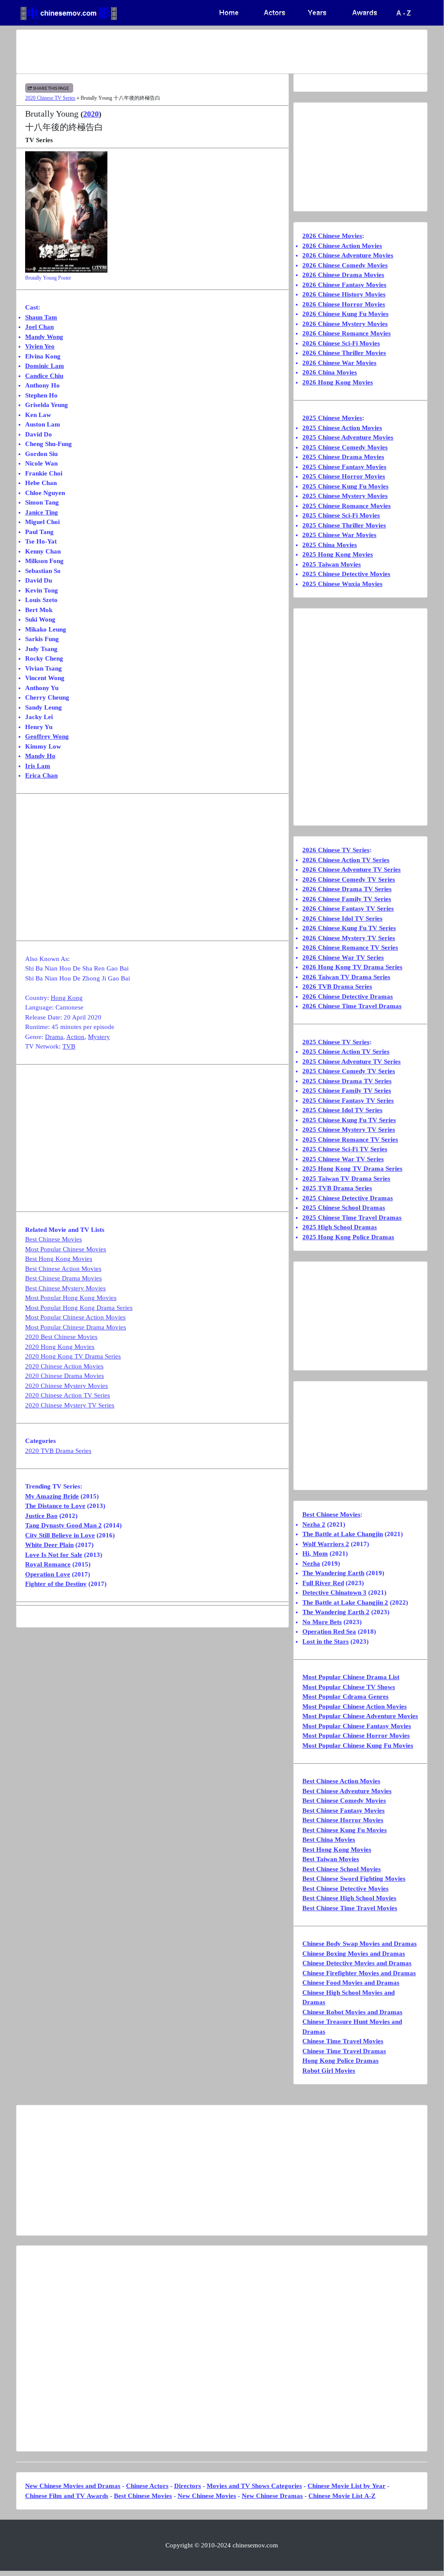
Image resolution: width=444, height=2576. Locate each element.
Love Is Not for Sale (54, 1555)
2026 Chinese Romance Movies (347, 333)
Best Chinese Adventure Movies (347, 1791)
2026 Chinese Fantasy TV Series (348, 909)
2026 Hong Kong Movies (338, 382)
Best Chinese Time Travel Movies (350, 1908)
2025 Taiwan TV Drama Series (346, 1179)
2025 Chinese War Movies (339, 535)
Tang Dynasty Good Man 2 (63, 1525)
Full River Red (323, 1583)
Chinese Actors (147, 2486)
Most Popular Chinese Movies (66, 1249)
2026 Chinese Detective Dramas (348, 997)
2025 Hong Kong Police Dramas (348, 1237)
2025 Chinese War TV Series (343, 1159)
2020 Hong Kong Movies (60, 1347)
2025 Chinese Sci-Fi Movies (341, 515)
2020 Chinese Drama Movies (65, 1376)
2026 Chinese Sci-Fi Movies (341, 343)
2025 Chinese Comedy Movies (345, 447)
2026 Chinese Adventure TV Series (352, 870)
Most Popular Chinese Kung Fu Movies (358, 1746)
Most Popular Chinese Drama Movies (76, 1327)
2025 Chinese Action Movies (342, 428)
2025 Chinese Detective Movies (346, 574)
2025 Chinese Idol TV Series (342, 1110)
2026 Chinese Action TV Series (346, 860)
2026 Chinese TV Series (336, 850)
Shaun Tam (41, 317)
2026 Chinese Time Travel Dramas (352, 1006)
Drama (54, 1037)
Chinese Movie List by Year (347, 2486)
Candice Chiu (44, 376)
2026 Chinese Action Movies (342, 246)
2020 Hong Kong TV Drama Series (73, 1356)
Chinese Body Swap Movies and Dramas (360, 1944)
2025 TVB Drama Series (337, 1188)
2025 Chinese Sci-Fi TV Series (345, 1149)
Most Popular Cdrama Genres (345, 1697)
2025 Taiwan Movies (332, 564)
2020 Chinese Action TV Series (68, 1395)
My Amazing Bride (52, 1496)
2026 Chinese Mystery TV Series (349, 938)
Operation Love (48, 1574)
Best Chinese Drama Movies (63, 1278)
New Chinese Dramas (272, 2496)
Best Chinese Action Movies (63, 1269)
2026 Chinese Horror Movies (344, 304)
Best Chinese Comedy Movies (344, 1801)
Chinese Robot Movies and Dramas (352, 2012)
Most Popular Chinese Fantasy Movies (357, 1726)
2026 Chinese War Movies (339, 363)
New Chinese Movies (207, 2496)
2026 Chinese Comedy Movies (345, 265)
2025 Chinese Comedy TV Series (349, 1071)
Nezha (311, 1563)
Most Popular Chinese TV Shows (349, 1687)
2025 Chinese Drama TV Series (347, 1081)
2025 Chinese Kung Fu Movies (345, 486)
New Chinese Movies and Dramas (73, 2486)
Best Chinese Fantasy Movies (344, 1811)
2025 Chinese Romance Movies (347, 506)
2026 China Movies (330, 372)
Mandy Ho (40, 756)
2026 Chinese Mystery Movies (345, 324)
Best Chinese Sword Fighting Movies (354, 1879)
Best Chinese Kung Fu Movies (345, 1830)
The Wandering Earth (333, 1573)
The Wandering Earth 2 (336, 1612)
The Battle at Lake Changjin (343, 1534)
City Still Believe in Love (60, 1535)
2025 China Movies (330, 545)
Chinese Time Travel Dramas (344, 2051)
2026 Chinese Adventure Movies (348, 255)
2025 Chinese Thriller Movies (344, 525)
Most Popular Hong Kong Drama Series (79, 1308)
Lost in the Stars (326, 1641)
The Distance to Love (55, 1506)
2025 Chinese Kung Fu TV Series (349, 1120)
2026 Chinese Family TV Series (347, 899)
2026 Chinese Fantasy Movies (344, 285)
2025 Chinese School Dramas (344, 1208)
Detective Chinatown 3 (334, 1592)
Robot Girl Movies (329, 2071)
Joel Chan (39, 327)
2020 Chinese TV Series (50, 98)
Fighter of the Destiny (56, 1584)
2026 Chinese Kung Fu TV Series (349, 928)
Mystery (99, 1037)
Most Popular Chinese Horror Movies (356, 1736)
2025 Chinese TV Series (336, 1042)
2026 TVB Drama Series (337, 987)
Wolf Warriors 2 (326, 1544)
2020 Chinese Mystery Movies (66, 1386)
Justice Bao (41, 1516)
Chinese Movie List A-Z (342, 2496)
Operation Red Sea (329, 1632)
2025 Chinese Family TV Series (347, 1091)
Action (75, 1037)
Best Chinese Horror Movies (343, 1820)
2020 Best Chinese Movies (61, 1337)
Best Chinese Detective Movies (345, 1889)
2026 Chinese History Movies (344, 294)
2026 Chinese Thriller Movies (344, 353)
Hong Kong (67, 998)
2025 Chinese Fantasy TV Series (348, 1101)
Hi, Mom (315, 1553)
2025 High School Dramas (340, 1227)
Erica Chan (41, 775)
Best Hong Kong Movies (59, 1259)
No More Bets (322, 1622)
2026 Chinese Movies (332, 236)
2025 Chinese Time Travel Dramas (352, 1218)
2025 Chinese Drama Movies (343, 457)
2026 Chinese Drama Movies (343, 275)
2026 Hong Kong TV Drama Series (352, 967)
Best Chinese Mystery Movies (65, 1288)
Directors (188, 2486)
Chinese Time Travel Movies (343, 2041)
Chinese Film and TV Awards (67, 2496)
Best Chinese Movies (53, 1239)
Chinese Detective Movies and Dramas (357, 1963)
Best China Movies (329, 1840)
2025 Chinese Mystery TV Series (349, 1130)
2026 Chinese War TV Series (343, 957)
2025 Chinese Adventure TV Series (352, 1062)
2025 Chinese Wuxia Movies (342, 584)
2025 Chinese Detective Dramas (348, 1198)
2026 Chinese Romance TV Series (350, 948)
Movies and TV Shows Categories (254, 2486)
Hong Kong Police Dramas (340, 2061)
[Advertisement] (222, 52)
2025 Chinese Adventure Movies (348, 437)
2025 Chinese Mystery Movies (345, 496)
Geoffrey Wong (47, 736)
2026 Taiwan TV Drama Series (346, 977)
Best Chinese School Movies (342, 1869)
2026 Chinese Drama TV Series (347, 889)
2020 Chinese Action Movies (64, 1366)
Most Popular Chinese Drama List (351, 1677)
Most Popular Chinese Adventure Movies (360, 1716)
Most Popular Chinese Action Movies (75, 1317)
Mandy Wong (44, 337)
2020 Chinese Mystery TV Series (70, 1405)
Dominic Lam (45, 366)
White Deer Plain (49, 1545)
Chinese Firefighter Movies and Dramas (359, 1973)
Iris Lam (38, 766)
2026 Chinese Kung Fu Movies (345, 314)
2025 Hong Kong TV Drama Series (352, 1169)
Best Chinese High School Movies (349, 1898)
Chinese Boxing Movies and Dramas (354, 1954)
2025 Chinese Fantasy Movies (344, 467)
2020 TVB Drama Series (58, 1451)
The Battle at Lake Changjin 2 (345, 1602)
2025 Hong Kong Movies (338, 554)
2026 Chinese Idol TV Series (342, 918)
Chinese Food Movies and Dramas (351, 1983)
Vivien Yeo (40, 346)
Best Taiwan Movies (331, 1859)
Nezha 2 (314, 1524)
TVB (69, 1046)
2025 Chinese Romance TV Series (350, 1140)
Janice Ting (42, 512)
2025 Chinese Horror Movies (344, 476)
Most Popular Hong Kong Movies (71, 1298)
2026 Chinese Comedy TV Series (349, 879)
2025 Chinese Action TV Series (346, 1052)
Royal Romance (48, 1564)
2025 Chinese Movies (332, 418)
